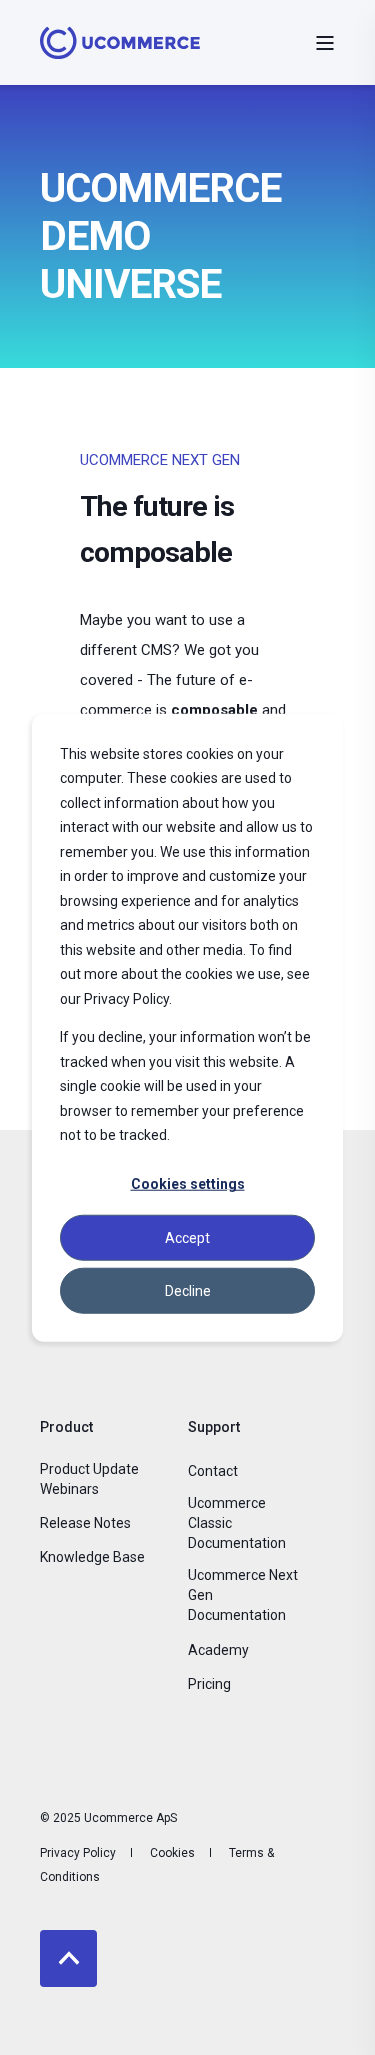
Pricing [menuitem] (209, 1684)
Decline (188, 1290)
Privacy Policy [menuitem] (78, 1853)
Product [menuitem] (66, 1427)
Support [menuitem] (214, 1427)
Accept (187, 1237)
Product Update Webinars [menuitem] (89, 1479)
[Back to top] (68, 1958)
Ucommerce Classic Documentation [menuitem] (237, 1523)
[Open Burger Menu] (325, 43)
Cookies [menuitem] (172, 1853)
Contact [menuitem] (213, 1471)
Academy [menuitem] (218, 1650)
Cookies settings (188, 1184)
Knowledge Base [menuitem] (92, 1557)
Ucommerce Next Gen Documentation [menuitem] (243, 1595)
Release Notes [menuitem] (85, 1523)
